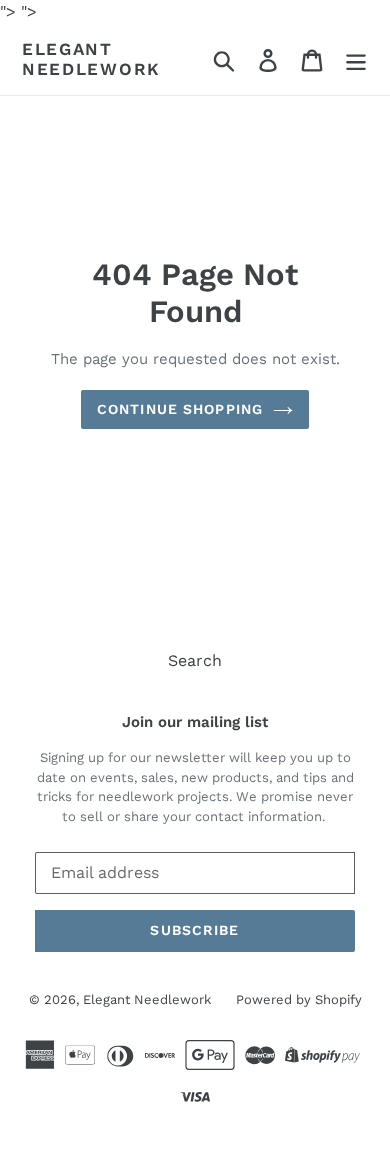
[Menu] (356, 59)
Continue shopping (180, 409)
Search (195, 660)
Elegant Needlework (91, 59)
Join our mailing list (195, 722)
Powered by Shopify (299, 999)
